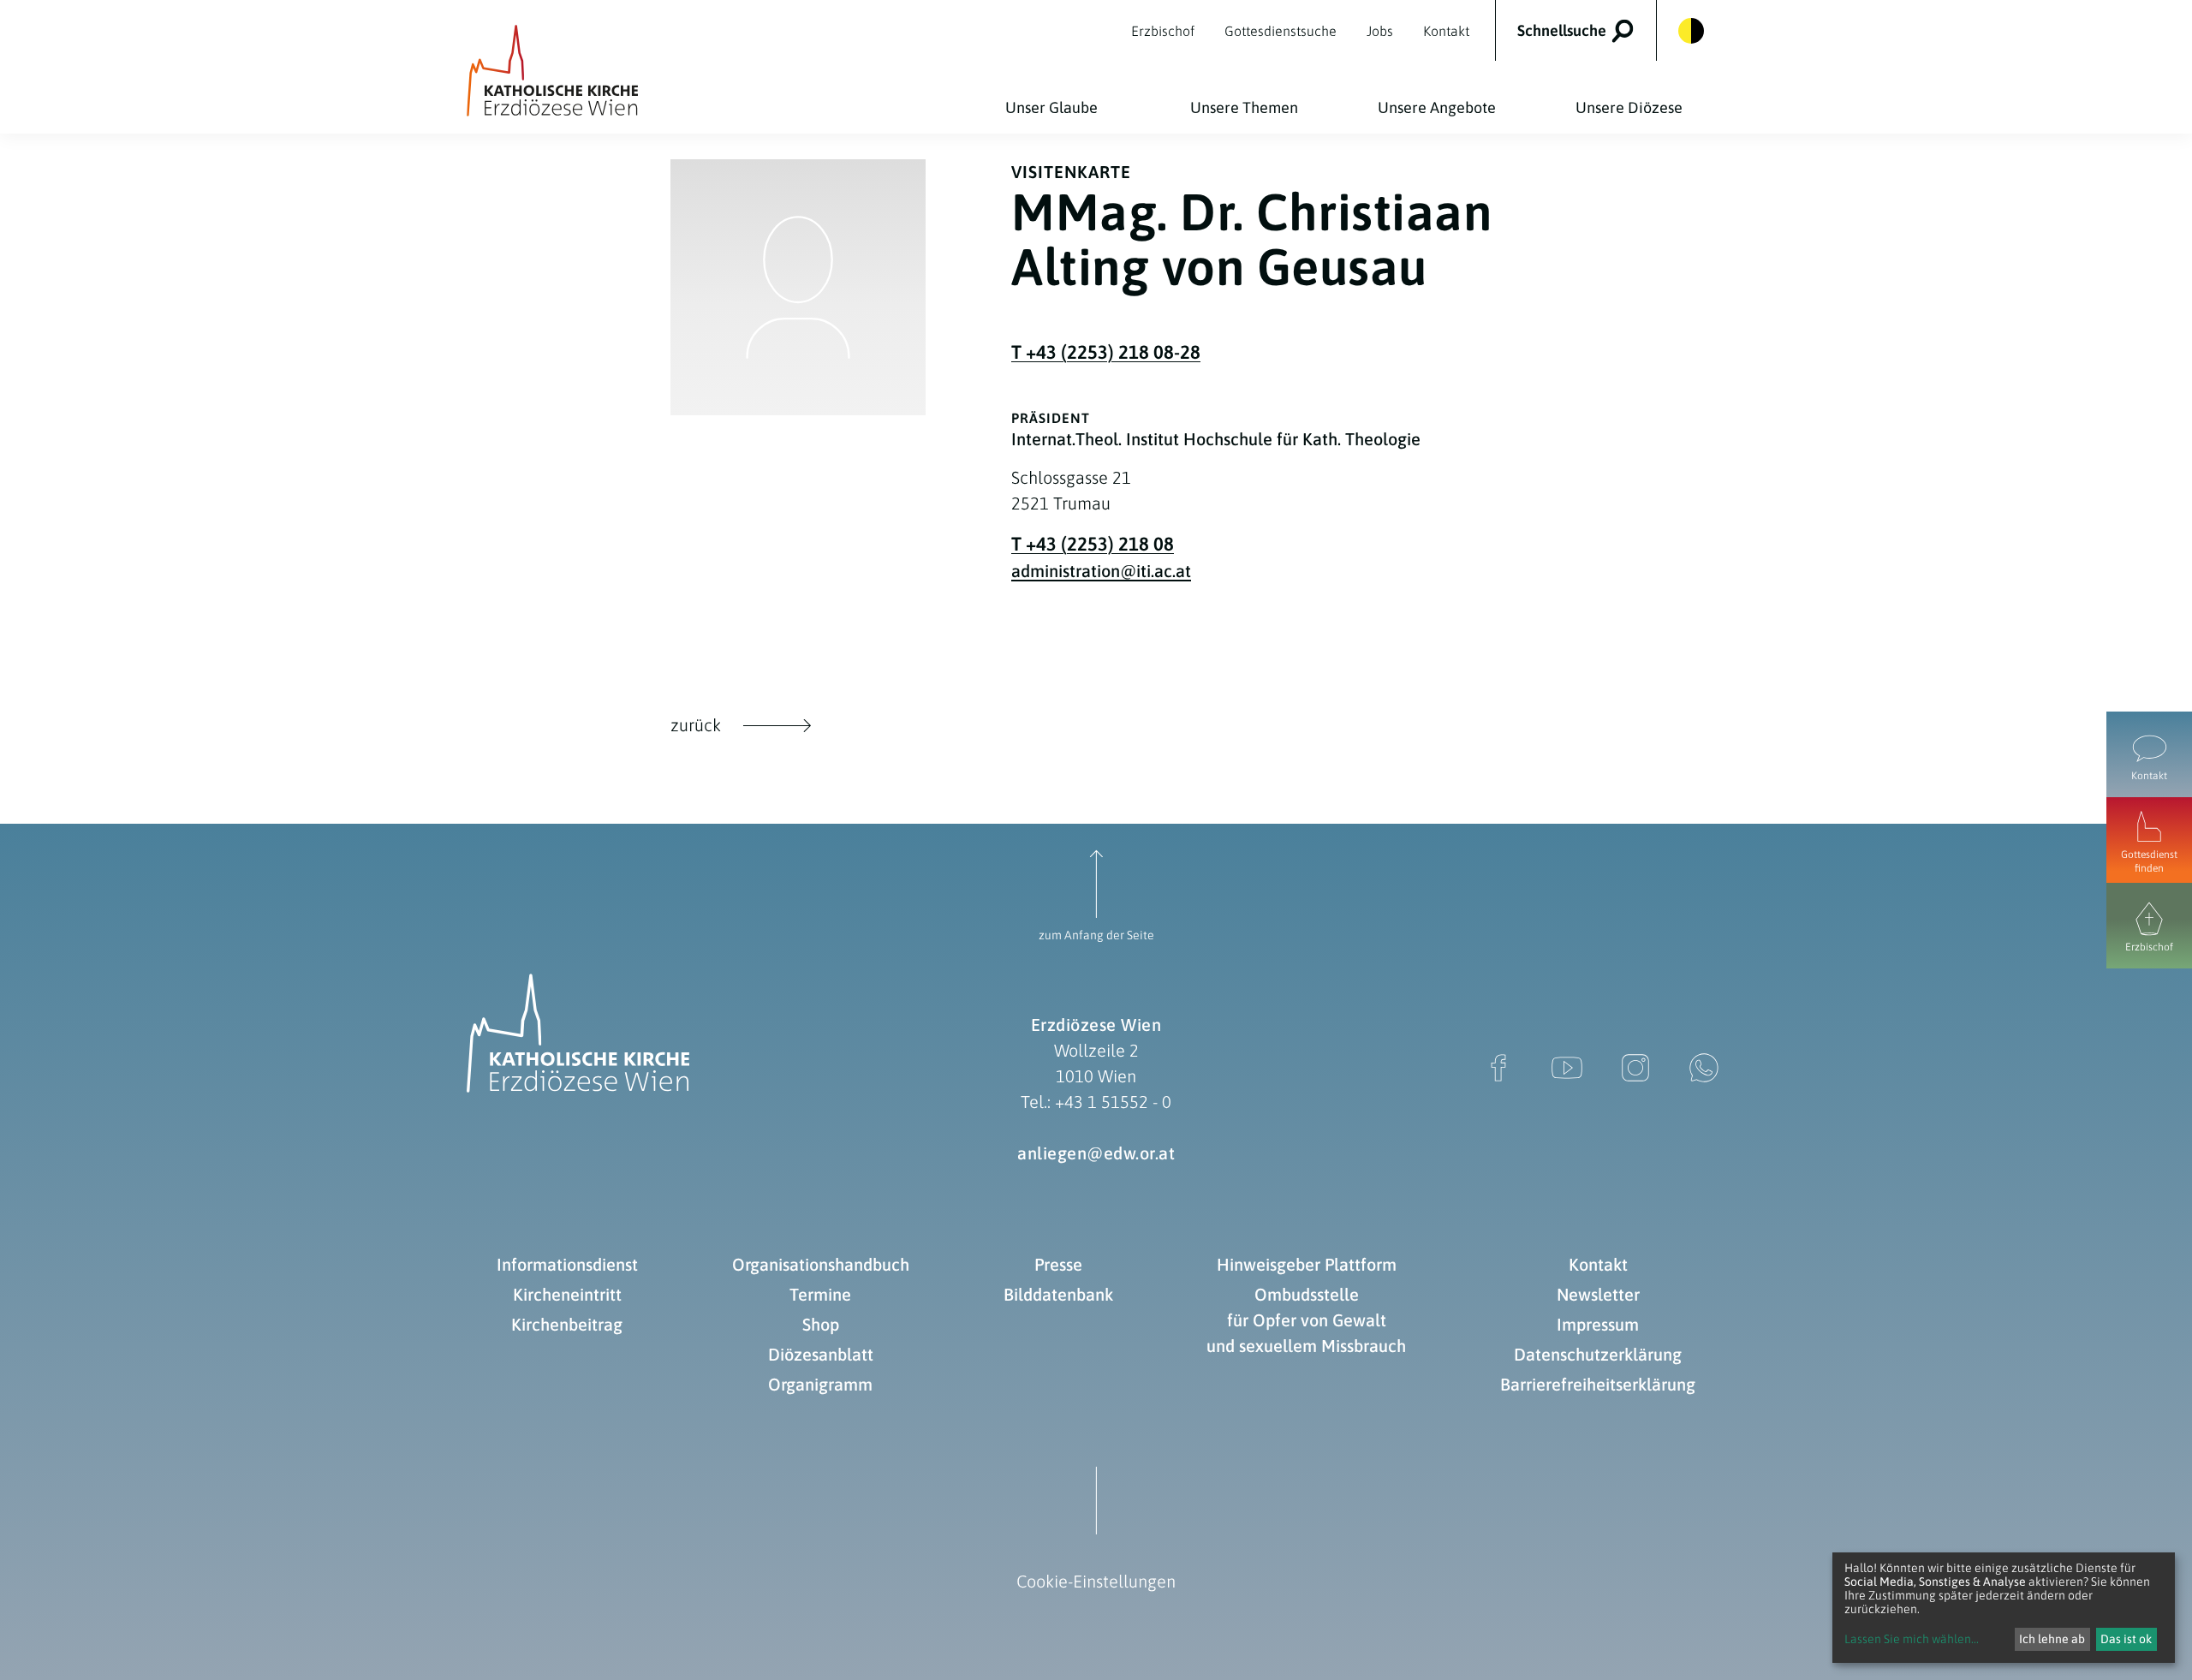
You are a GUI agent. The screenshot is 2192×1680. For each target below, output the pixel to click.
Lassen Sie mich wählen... (1912, 1639)
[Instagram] (1635, 1068)
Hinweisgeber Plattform (1307, 1264)
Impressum (1598, 1324)
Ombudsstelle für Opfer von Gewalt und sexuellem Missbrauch (1306, 1320)
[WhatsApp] (1704, 1068)
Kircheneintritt (567, 1294)
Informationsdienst (567, 1264)
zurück (696, 725)
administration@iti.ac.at (1101, 571)
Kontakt (1598, 1264)
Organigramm (820, 1384)
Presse (1058, 1264)
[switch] (1587, 30)
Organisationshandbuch (821, 1264)
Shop (821, 1324)
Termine (820, 1294)
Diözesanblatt (821, 1354)
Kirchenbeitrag (567, 1324)
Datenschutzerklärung (1598, 1354)
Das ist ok (2126, 1639)
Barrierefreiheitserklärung (1598, 1384)
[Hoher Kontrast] (1691, 31)
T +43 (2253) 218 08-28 (1106, 352)
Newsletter (1598, 1294)
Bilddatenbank (1058, 1294)
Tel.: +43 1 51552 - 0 (1096, 1102)
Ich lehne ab (2052, 1639)
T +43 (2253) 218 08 (1093, 544)
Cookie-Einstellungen (1096, 1581)
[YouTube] (1567, 1068)
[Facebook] (1498, 1068)
